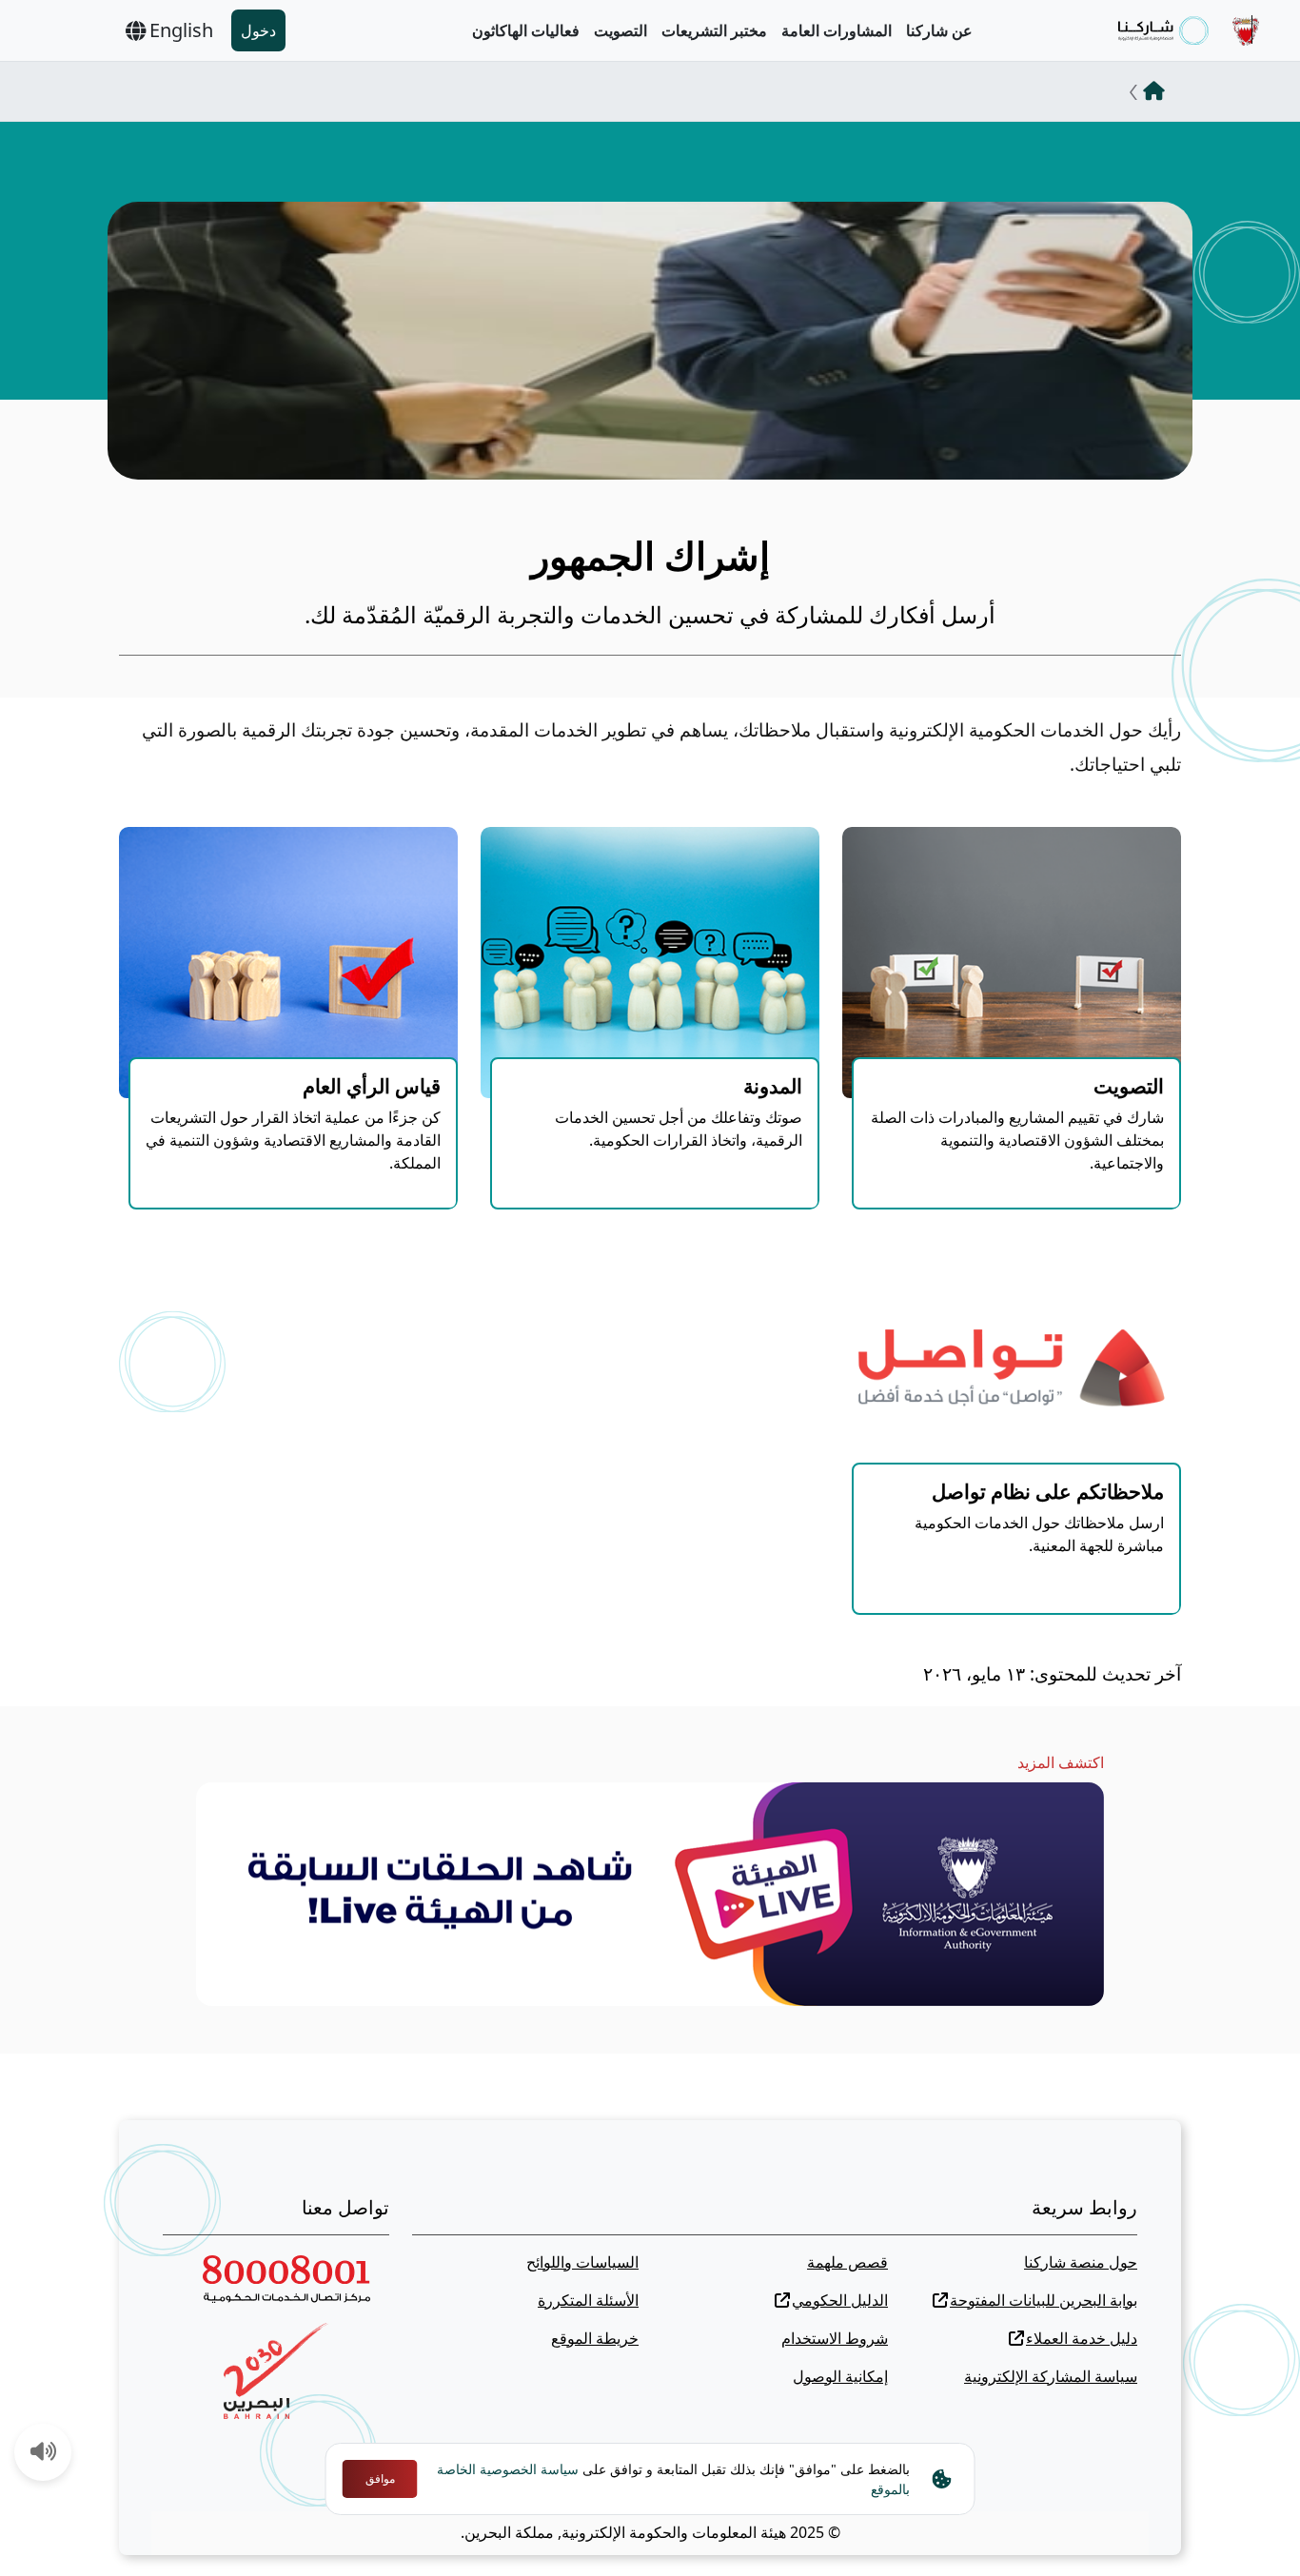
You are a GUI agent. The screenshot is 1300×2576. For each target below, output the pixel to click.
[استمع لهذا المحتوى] (44, 2453)
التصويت (620, 30)
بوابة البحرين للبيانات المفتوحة (1044, 2300)
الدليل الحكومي (840, 2300)
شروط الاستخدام (835, 2338)
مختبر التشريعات (714, 30)
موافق (380, 2478)
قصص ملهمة (847, 2262)
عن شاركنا (939, 30)
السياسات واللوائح (582, 2262)
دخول (258, 30)
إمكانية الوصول (840, 2376)
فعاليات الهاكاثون (526, 30)
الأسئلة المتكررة (588, 2300)
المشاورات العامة (837, 30)
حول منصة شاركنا (1081, 2262)
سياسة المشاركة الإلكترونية (1051, 2376)
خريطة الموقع (595, 2338)
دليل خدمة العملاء (1082, 2338)
